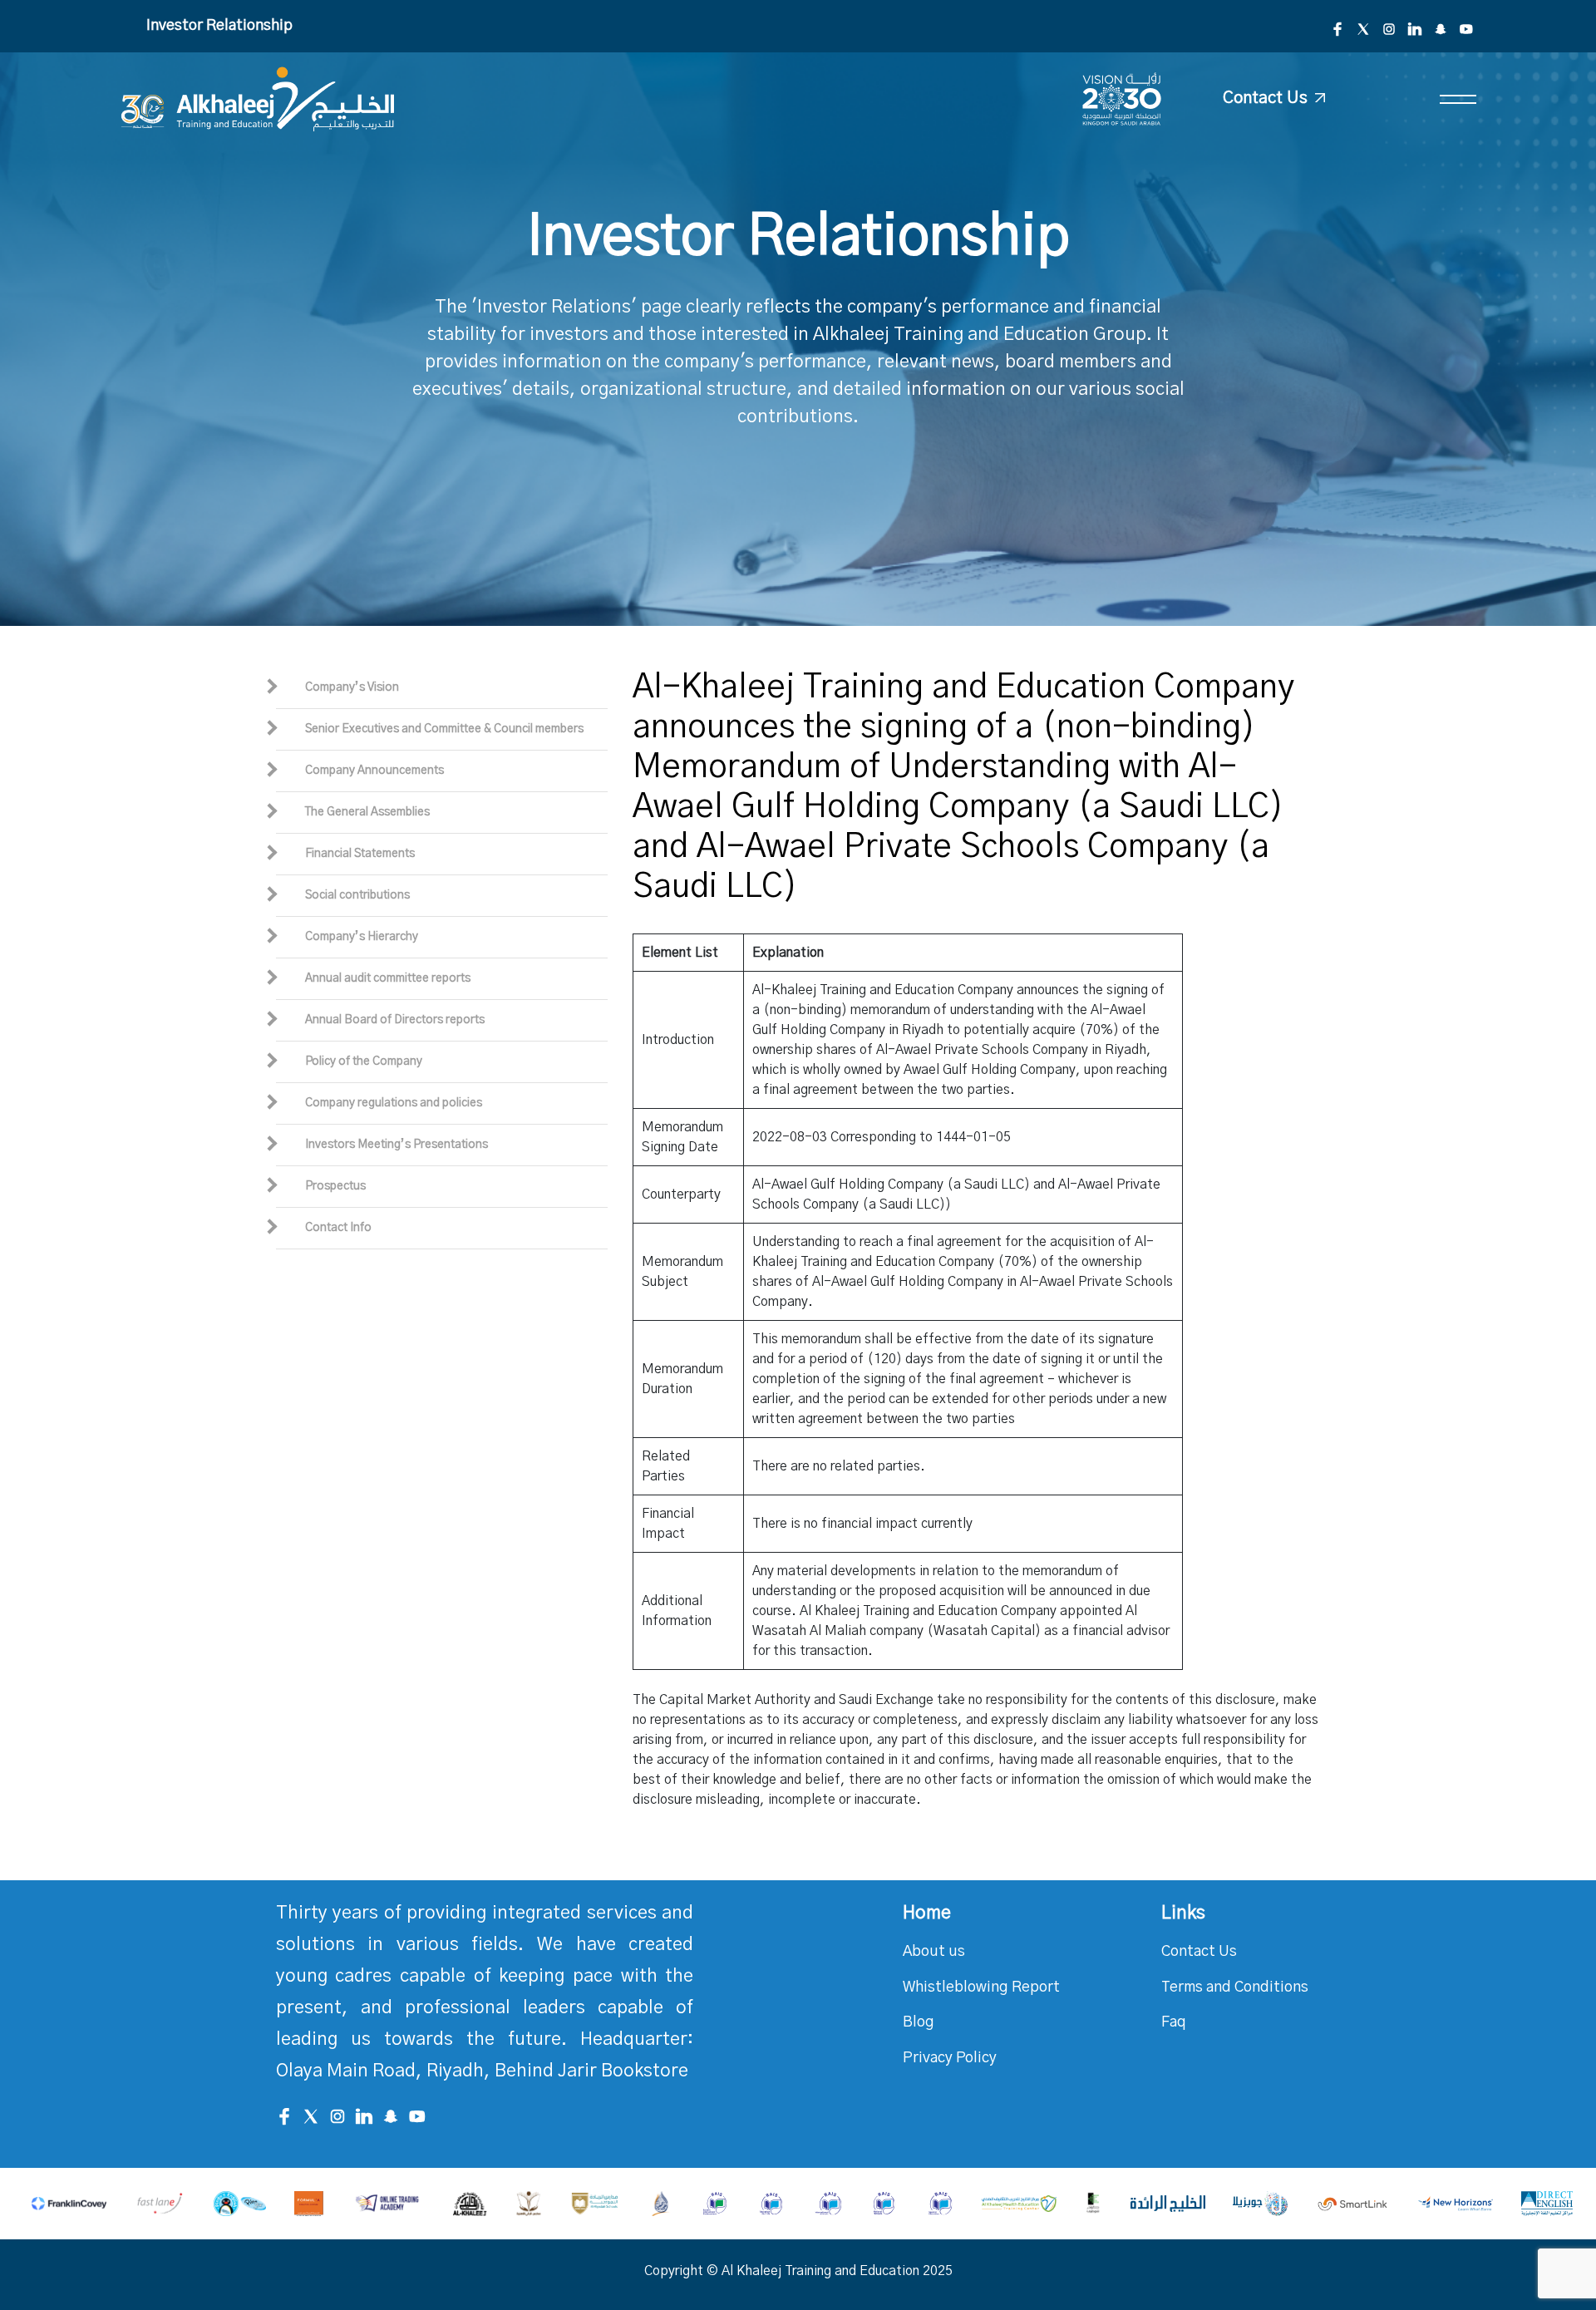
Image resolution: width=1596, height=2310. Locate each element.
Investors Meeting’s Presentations (397, 1145)
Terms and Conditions (1235, 1987)
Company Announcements (374, 771)
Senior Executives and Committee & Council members (444, 729)
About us (934, 1952)
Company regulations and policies (394, 1103)
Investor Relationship (219, 26)
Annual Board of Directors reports (395, 1020)
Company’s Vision (352, 687)
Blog (919, 2022)
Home (927, 1913)
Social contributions (357, 895)
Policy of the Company (364, 1061)
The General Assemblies (367, 812)
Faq (1174, 2022)
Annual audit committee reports (388, 978)
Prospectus (335, 1186)
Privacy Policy (950, 2058)
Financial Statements (360, 854)
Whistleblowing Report (981, 1987)
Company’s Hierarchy (362, 937)
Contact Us (1199, 1952)
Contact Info (338, 1228)
